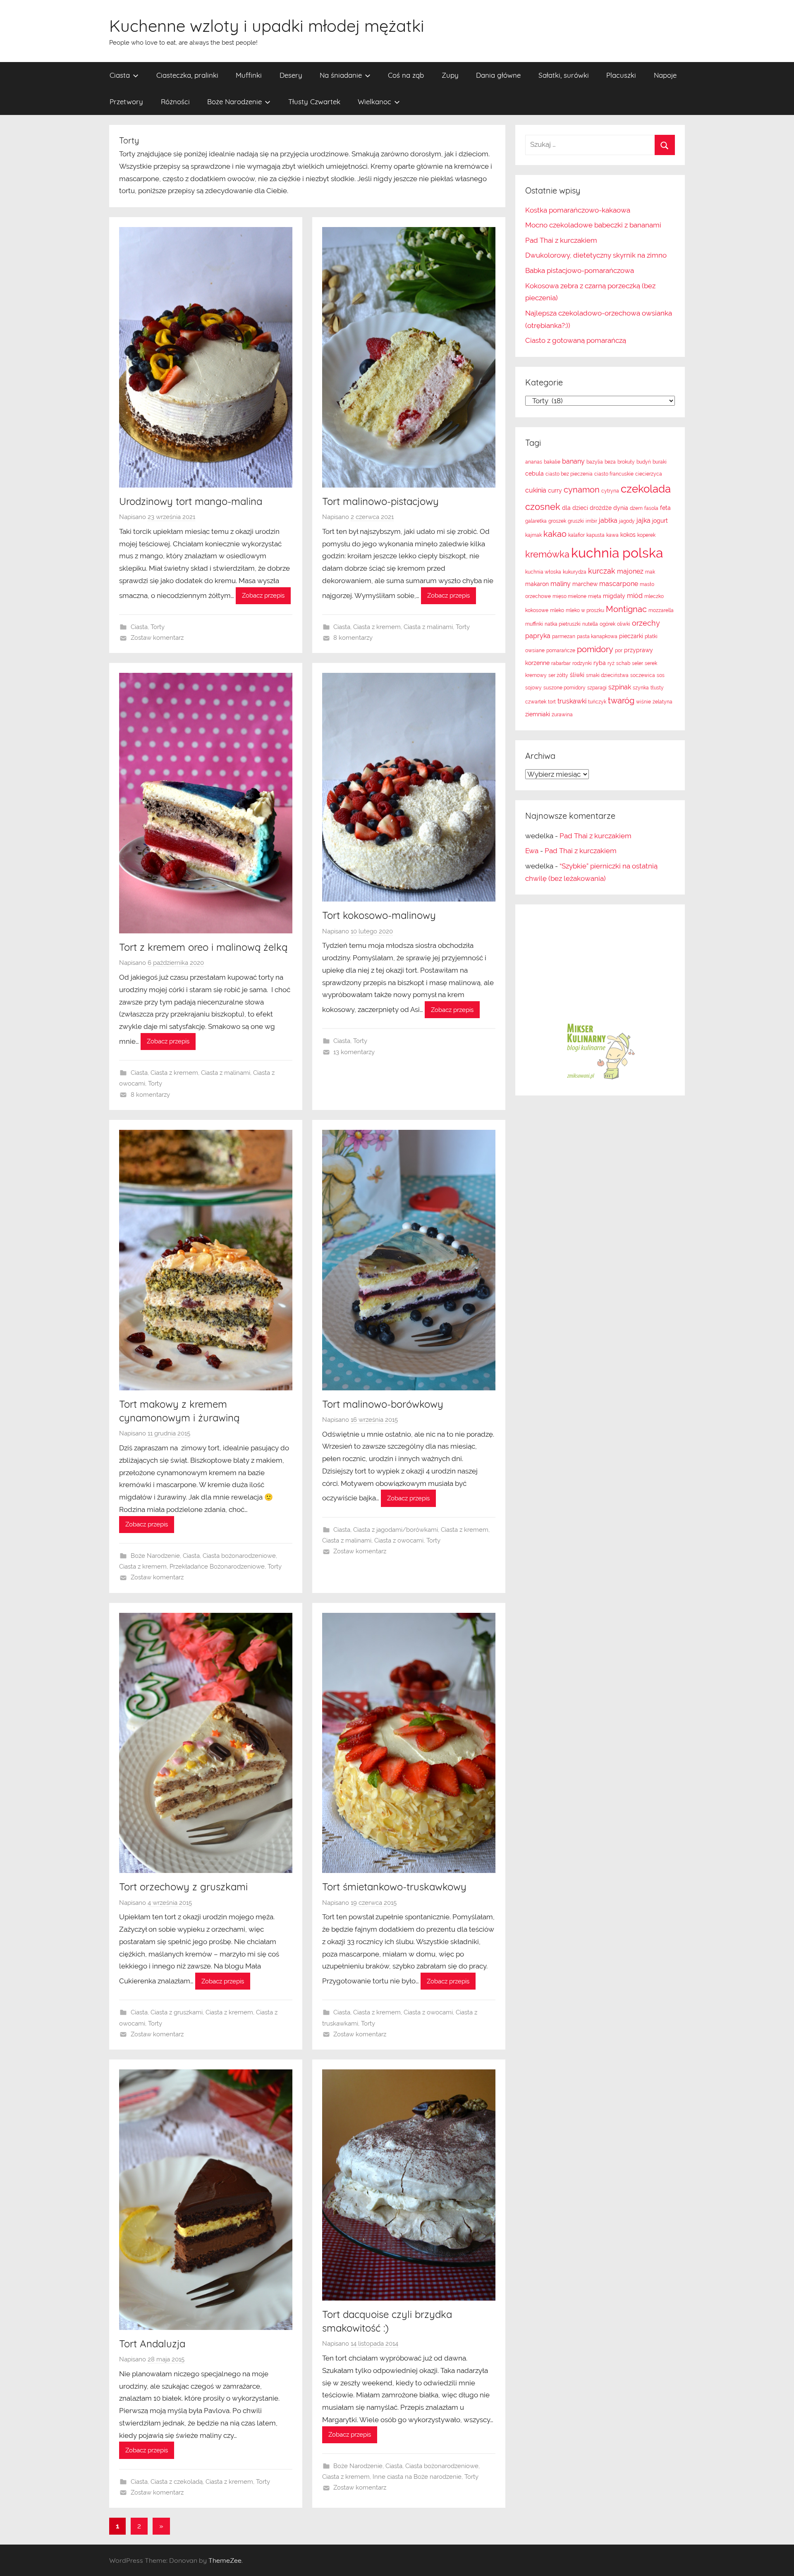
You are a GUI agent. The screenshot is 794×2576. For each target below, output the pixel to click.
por (619, 651)
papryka (538, 636)
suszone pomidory (564, 688)
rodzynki (582, 663)
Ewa (532, 851)
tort (552, 702)
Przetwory (126, 102)
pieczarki (631, 636)
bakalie (552, 462)
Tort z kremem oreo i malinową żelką (203, 947)
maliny (561, 584)
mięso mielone (569, 596)
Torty (158, 627)
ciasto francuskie (614, 474)
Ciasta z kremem (377, 627)
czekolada (646, 489)
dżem (636, 508)
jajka (643, 520)
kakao (555, 534)
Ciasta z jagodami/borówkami (396, 1530)
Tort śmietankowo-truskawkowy (394, 1887)
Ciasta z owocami (399, 1540)
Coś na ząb (406, 75)
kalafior (576, 535)
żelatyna (662, 702)
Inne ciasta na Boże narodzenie (417, 2477)
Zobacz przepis (263, 596)
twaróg (621, 701)
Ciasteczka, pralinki (187, 75)
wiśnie (643, 702)
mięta (595, 596)
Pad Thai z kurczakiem (561, 240)
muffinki (534, 624)
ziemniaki (538, 714)
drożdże (601, 508)
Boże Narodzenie (234, 102)
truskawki (572, 701)
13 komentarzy (354, 1052)
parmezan (564, 636)
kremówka (547, 554)
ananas (534, 462)
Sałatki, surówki (564, 75)
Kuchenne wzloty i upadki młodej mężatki (267, 26)
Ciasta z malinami (428, 627)
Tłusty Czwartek (314, 102)
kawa (612, 535)
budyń (644, 462)
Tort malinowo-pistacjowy (380, 501)
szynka (641, 688)
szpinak (620, 687)
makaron (537, 584)
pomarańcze (561, 651)
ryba (600, 663)
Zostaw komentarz (157, 638)
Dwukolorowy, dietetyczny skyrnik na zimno (596, 255)
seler (637, 663)
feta (665, 508)
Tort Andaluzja (152, 2344)
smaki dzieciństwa (607, 675)
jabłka (608, 520)
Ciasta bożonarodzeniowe (239, 1556)
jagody (627, 521)
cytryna (610, 491)
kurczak (602, 571)
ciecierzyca (649, 474)
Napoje (665, 75)
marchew (585, 584)
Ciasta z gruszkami (177, 2012)
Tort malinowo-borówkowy (383, 1404)
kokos (628, 535)
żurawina (562, 715)
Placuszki (621, 75)
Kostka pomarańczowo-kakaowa (578, 210)
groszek (557, 521)
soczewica (643, 675)
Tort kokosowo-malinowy (379, 915)
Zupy (450, 75)
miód (635, 596)
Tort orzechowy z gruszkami (183, 1887)
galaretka (536, 521)
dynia (621, 508)
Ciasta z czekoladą (177, 2482)
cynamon (582, 490)
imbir (591, 521)
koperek (646, 535)
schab (623, 663)
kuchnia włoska (543, 572)
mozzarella (661, 610)
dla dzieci (575, 508)
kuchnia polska (617, 553)
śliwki (577, 675)
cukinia (536, 490)
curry (555, 490)
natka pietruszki (563, 624)
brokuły (626, 462)
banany (573, 461)
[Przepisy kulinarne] (600, 1079)
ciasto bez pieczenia (569, 474)
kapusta (595, 535)
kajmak (533, 535)
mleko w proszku (585, 610)
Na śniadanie (341, 75)
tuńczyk (597, 702)
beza (610, 462)
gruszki (576, 521)
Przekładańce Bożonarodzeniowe (217, 1567)
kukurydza (575, 572)
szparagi (597, 688)
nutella (590, 624)
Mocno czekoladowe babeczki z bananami (593, 225)
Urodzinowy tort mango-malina (191, 501)
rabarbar (561, 663)
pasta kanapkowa (597, 636)
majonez (630, 571)
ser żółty (558, 675)
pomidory (595, 649)
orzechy (646, 623)
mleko (557, 610)
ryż (611, 663)
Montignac (626, 609)
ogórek (607, 624)
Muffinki (249, 75)
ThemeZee (225, 2560)
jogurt (660, 521)
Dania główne (498, 75)
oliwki (624, 624)
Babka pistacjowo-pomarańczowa (580, 270)
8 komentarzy (353, 638)
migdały (614, 596)
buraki (660, 462)
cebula (535, 474)
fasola (651, 508)
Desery (291, 75)
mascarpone (619, 584)
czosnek (543, 507)
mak (650, 572)
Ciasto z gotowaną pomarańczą (576, 340)
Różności (175, 102)
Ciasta (120, 75)
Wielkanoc (374, 102)
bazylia (595, 462)
